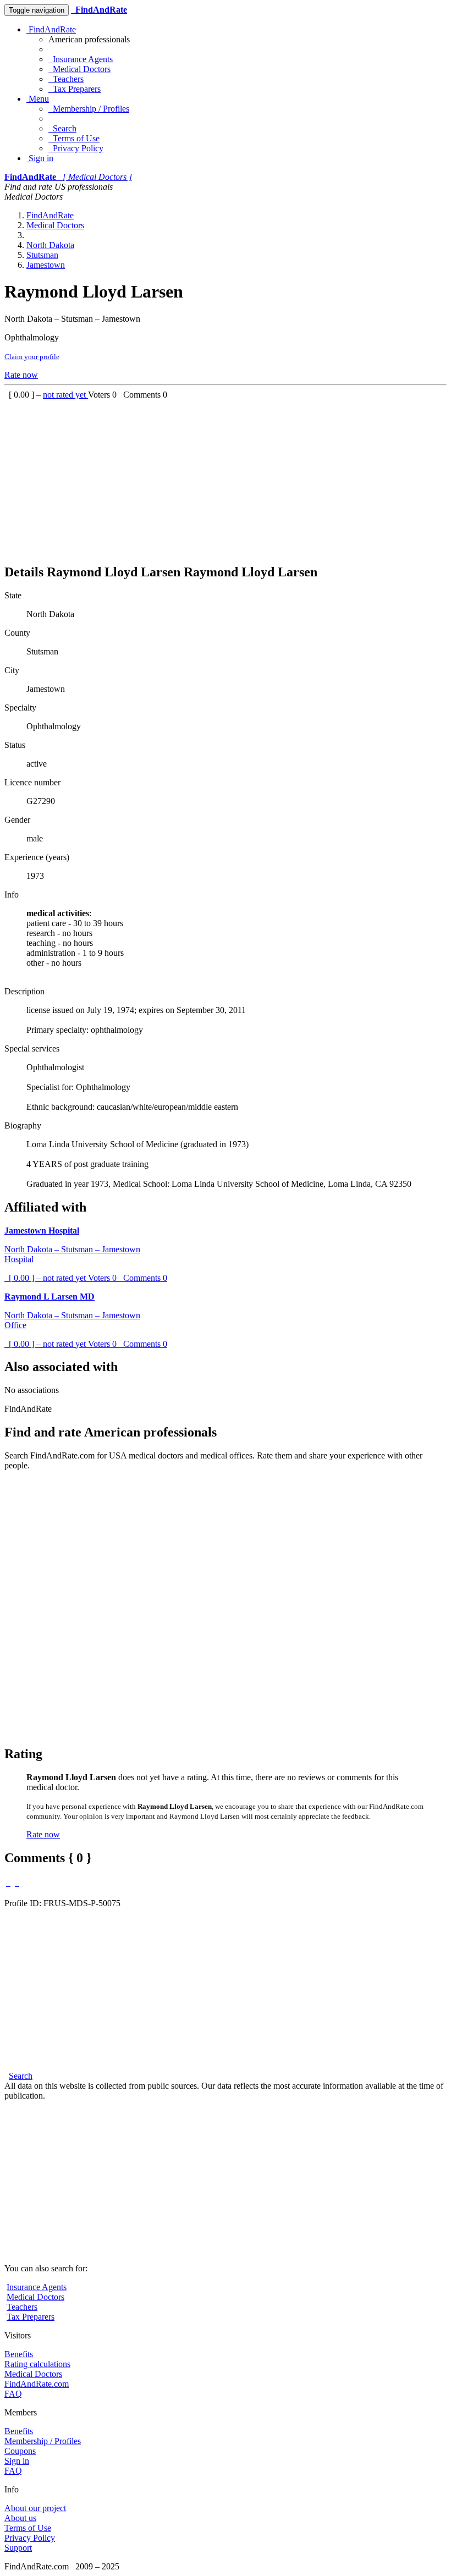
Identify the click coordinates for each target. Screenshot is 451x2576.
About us (20, 2518)
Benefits (19, 2354)
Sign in (40, 158)
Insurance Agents (81, 59)
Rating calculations (37, 2364)
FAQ (13, 2394)
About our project (35, 2508)
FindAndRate (51, 29)
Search (62, 128)
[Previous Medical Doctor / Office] (8, 1883)
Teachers (66, 79)
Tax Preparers (75, 89)
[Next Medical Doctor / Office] (17, 1883)
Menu (38, 99)
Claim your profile (32, 357)
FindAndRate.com (37, 2384)
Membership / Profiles (89, 109)
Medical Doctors (79, 69)
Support (18, 2548)
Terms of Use (74, 138)
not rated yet (65, 395)
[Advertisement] (226, 477)
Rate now (21, 375)
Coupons (20, 2451)
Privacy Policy (76, 148)
